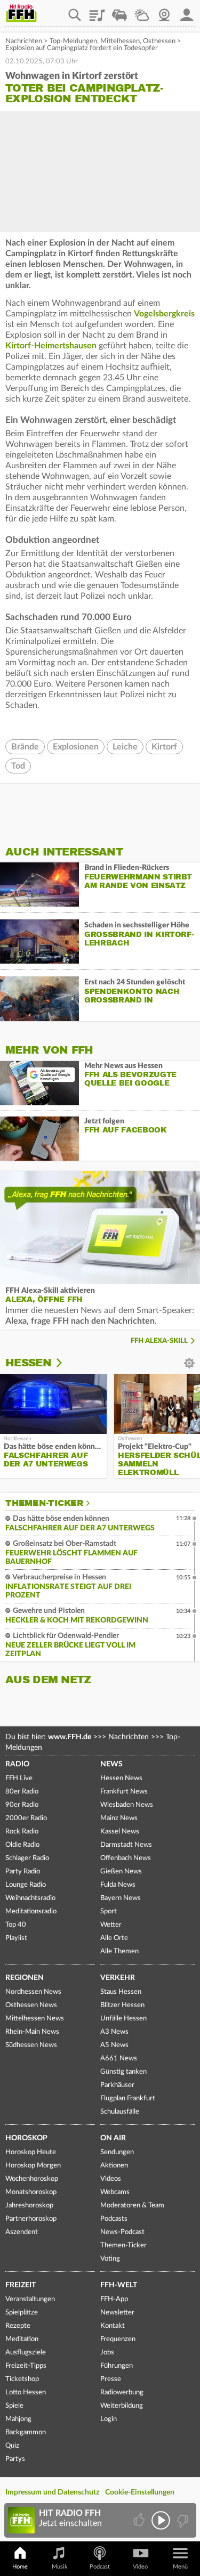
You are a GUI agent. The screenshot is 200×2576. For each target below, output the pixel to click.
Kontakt (113, 2326)
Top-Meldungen (73, 41)
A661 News (119, 2059)
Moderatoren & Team (132, 2206)
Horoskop (26, 2138)
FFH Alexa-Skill (159, 1341)
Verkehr (118, 1978)
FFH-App (114, 2299)
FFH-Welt (119, 2285)
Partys (15, 2459)
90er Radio (22, 1805)
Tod (18, 766)
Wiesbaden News (127, 1805)
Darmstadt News (126, 1845)
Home (20, 2567)
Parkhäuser (117, 2085)
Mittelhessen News (35, 2019)
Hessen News (121, 1778)
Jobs (107, 2353)
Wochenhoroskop (32, 2179)
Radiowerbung (122, 2392)
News (111, 1764)
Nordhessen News (33, 1992)
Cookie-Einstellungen (140, 2492)
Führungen (117, 2366)
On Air (113, 2138)
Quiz (12, 2446)
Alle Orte (114, 1938)
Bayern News (121, 1898)
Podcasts (114, 2219)
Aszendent (22, 2232)
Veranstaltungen (30, 2299)
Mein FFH (187, 11)
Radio (17, 1764)
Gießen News (121, 1872)
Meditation (22, 2339)
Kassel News (120, 1832)
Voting (110, 2259)
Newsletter (117, 2313)
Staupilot (119, 11)
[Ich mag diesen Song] (140, 2520)
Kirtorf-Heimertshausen (51, 346)
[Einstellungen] (66, 1363)
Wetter (142, 11)
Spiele (14, 2406)
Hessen (28, 1363)
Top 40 (16, 1925)
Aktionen (114, 2166)
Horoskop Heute (31, 2152)
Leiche (125, 747)
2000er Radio (26, 1818)
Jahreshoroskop (29, 2206)
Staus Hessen (121, 1992)
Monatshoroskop (31, 2192)
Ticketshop (22, 2379)
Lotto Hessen (26, 2392)
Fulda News (118, 1885)
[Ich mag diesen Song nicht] (182, 2520)
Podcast (100, 2567)
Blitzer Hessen (122, 2005)
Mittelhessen (120, 41)
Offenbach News (126, 1858)
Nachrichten (24, 41)
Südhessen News (31, 2045)
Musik (60, 2567)
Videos (111, 2179)
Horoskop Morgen (33, 2166)
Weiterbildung (122, 2406)
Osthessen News (31, 2005)
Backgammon (26, 2432)
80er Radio (22, 1792)
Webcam (164, 11)
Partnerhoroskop (31, 2219)
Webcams (115, 2192)
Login (109, 2419)
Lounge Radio (26, 1885)
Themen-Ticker (44, 1503)
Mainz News (119, 1818)
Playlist (97, 11)
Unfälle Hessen (123, 2019)
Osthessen (159, 41)
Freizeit (21, 2285)
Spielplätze (22, 2313)
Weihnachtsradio (30, 1898)
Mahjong (18, 2419)
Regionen (25, 1978)
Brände (25, 747)
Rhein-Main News (32, 2032)
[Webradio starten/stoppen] (161, 2520)
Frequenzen (118, 2339)
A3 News (114, 2032)
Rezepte (18, 2326)
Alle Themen (119, 1951)
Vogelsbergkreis (164, 314)
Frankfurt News (124, 1792)
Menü (180, 2567)
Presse (111, 2379)
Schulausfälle (120, 2112)
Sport (109, 1911)
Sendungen (117, 2152)
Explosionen (76, 747)
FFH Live (19, 1778)
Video (140, 2567)
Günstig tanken (123, 2072)
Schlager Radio (27, 1858)
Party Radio (23, 1872)
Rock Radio (22, 1832)
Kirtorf (164, 747)
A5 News (114, 2045)
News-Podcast (122, 2232)
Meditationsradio (31, 1911)
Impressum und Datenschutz (52, 2492)
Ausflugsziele (26, 2353)
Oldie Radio (22, 1845)
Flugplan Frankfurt (128, 2098)
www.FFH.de (70, 1737)
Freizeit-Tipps (26, 2366)
